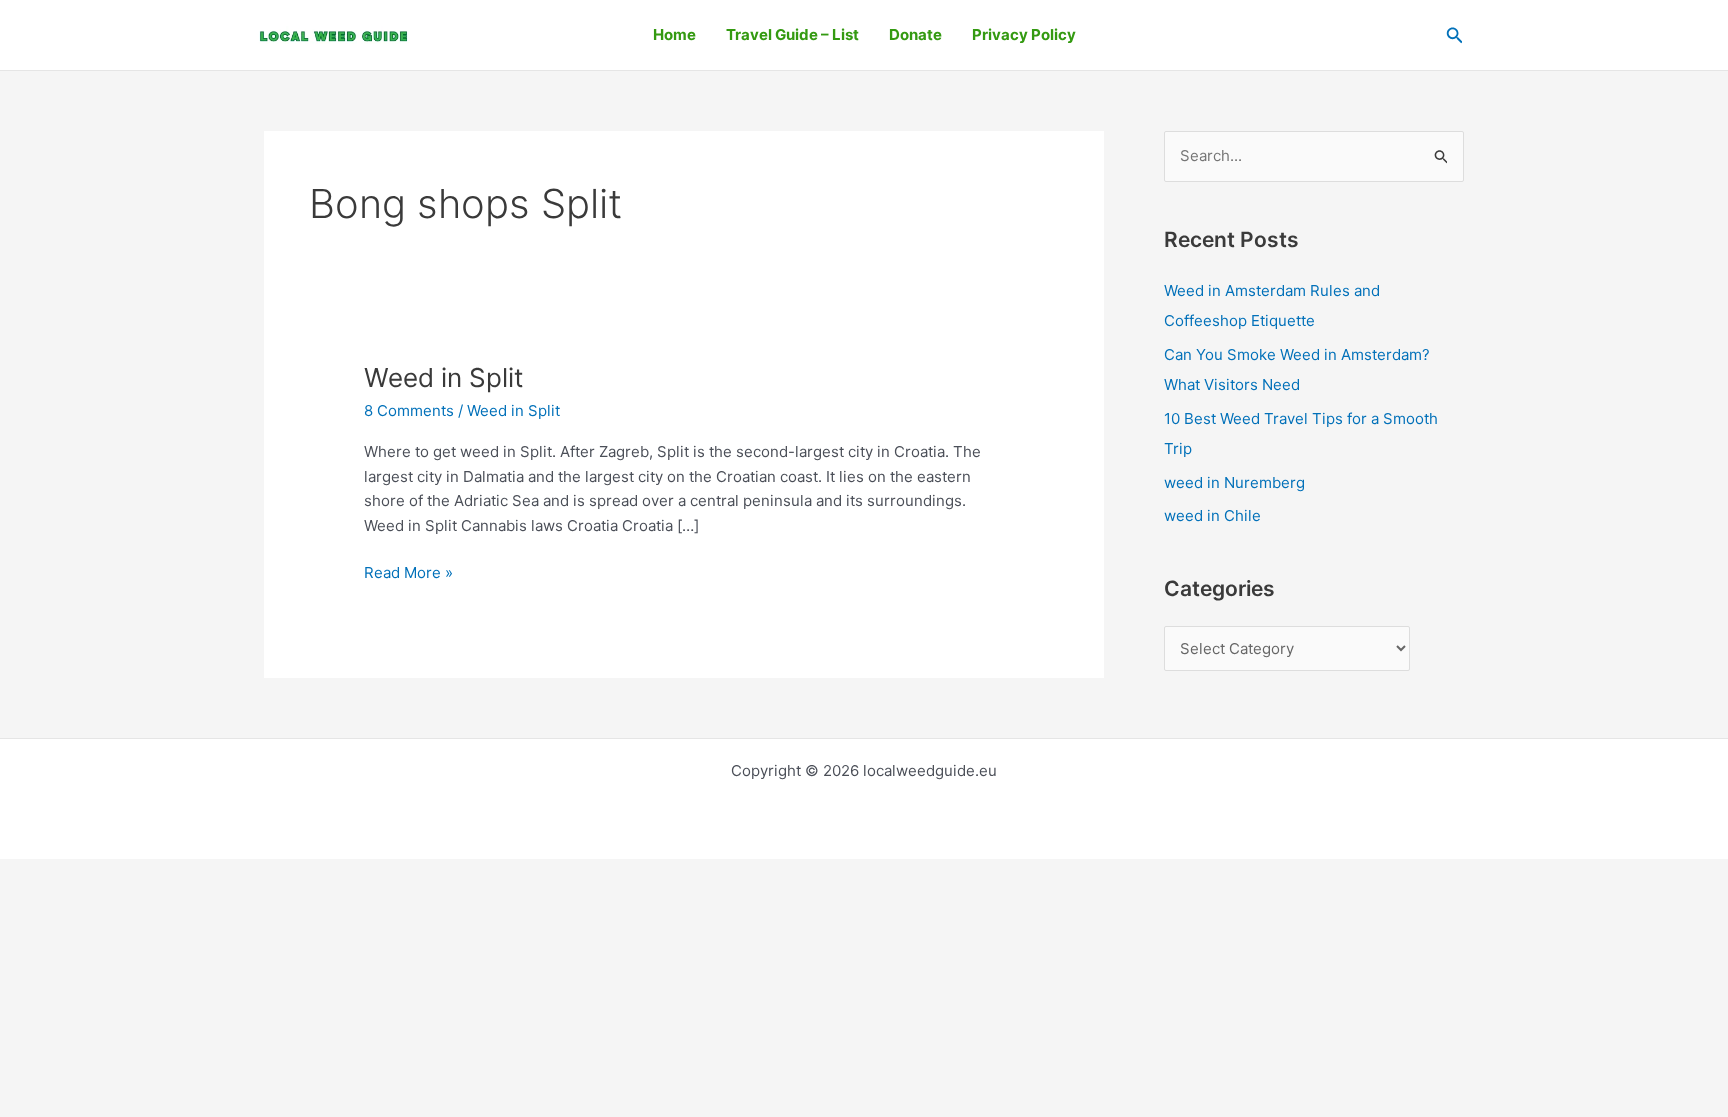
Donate (915, 34)
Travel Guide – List (792, 34)
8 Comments (409, 410)
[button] (1455, 35)
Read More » (408, 571)
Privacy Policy (1024, 34)
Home (674, 34)
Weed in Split (443, 377)
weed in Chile (1212, 515)
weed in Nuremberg (1234, 482)
